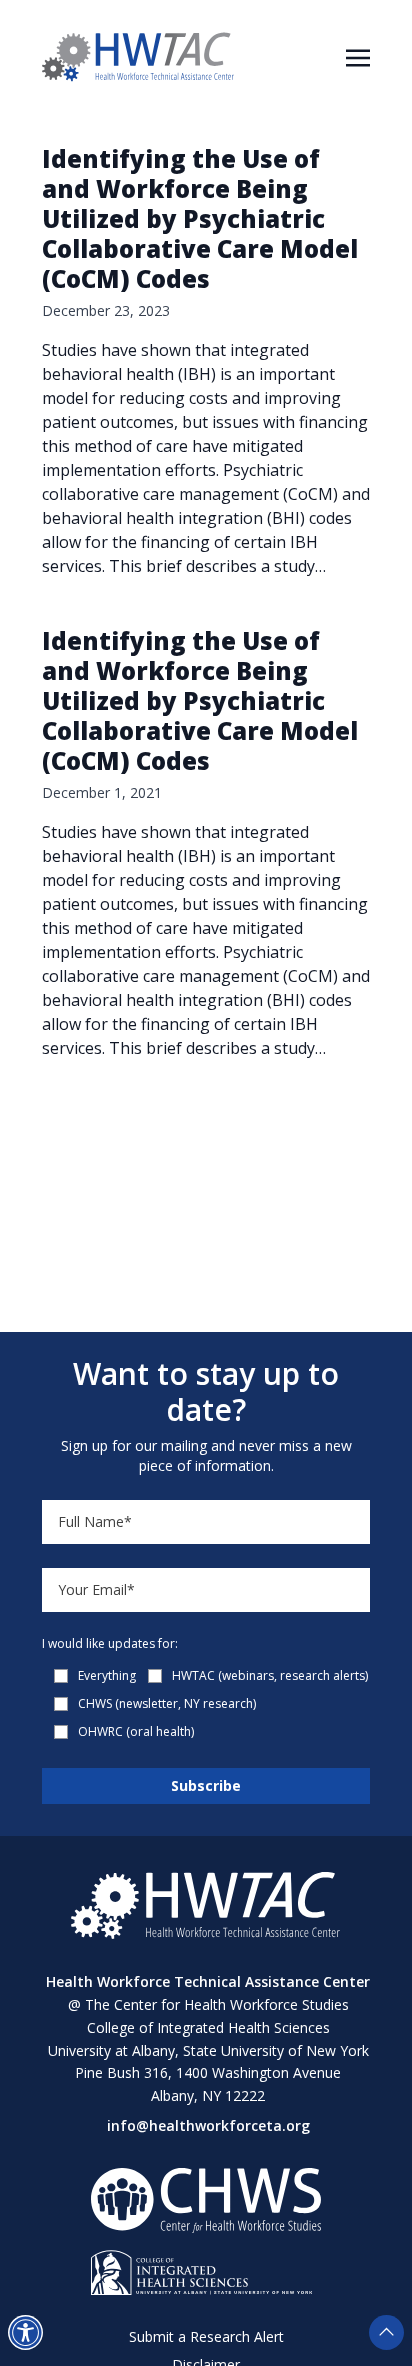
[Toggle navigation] (358, 56)
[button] (25, 2332)
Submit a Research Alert (206, 2336)
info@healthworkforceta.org (208, 2125)
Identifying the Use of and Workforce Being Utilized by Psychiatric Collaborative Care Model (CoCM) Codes (200, 218)
